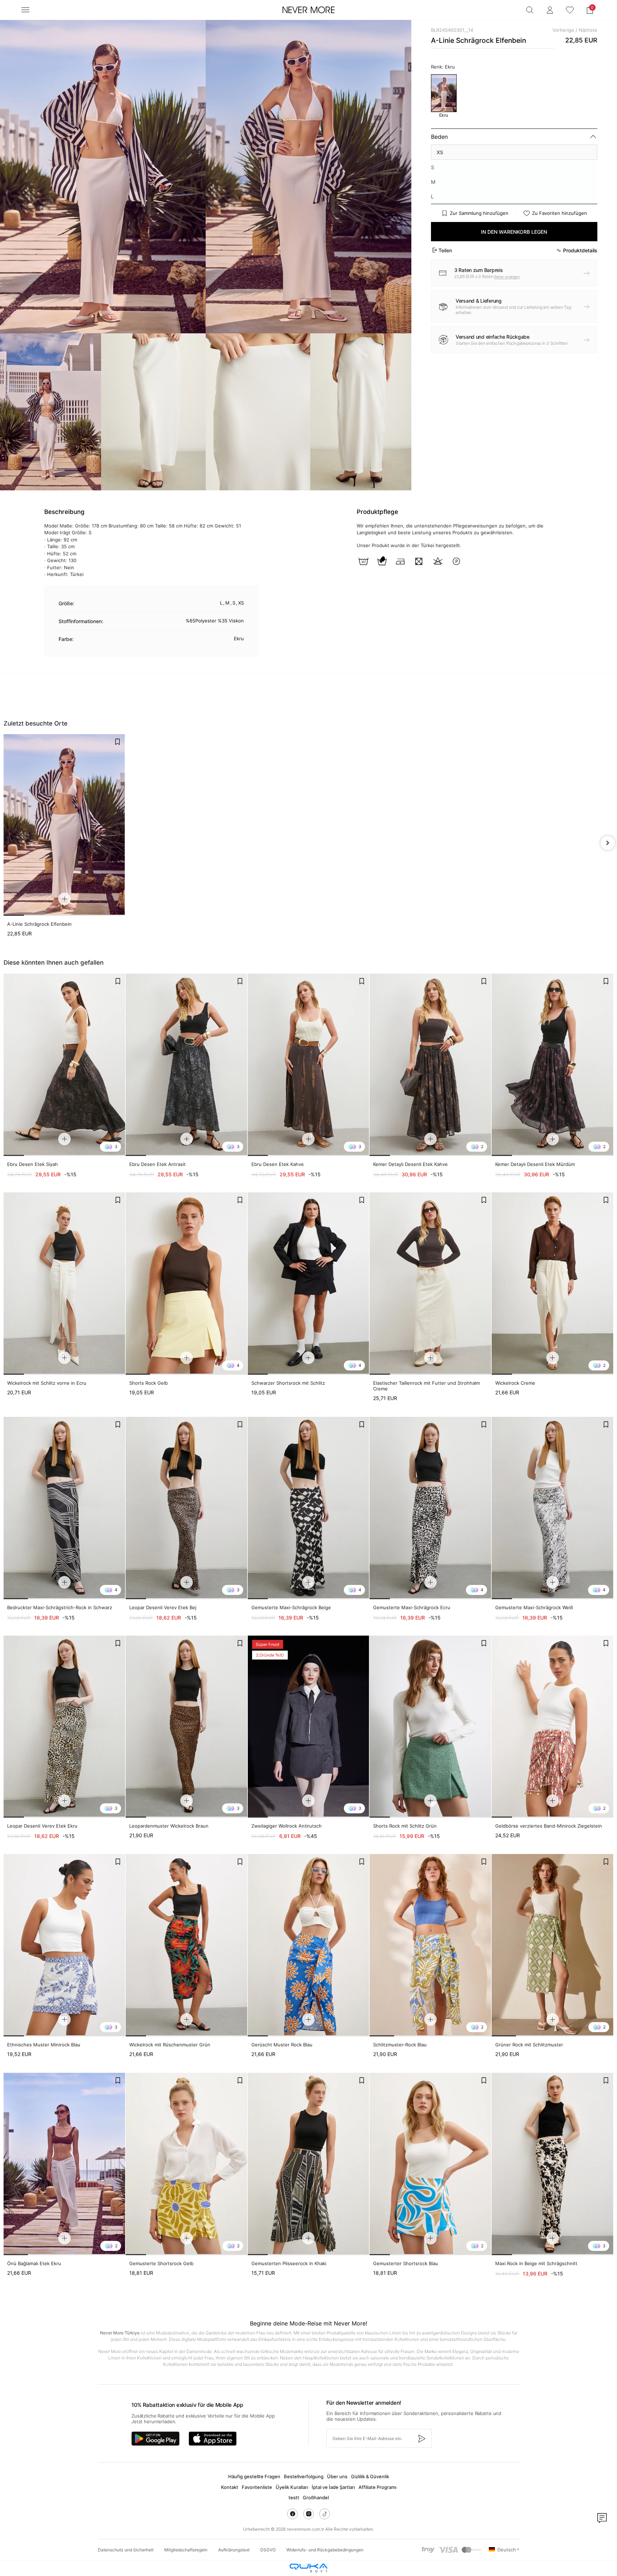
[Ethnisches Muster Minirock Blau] (64, 1945)
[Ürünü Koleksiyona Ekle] (117, 742)
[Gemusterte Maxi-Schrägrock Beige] (309, 1508)
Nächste (588, 30)
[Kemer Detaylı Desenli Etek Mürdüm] (553, 1065)
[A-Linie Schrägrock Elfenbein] (64, 825)
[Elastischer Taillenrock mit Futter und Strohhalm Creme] (430, 1284)
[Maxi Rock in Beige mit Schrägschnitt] (553, 2164)
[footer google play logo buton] (155, 2439)
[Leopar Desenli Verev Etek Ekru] (64, 1727)
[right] (608, 843)
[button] (590, 10)
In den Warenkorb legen (514, 232)
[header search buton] (530, 10)
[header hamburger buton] (25, 10)
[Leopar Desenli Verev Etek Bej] (187, 1508)
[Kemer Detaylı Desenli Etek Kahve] (430, 1065)
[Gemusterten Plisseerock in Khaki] (309, 2164)
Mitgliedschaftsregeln (186, 2550)
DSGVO (268, 2550)
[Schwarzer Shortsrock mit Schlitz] (309, 1284)
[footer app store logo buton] (213, 2439)
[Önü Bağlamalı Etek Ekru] (64, 2164)
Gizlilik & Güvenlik (370, 2476)
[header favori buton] (570, 10)
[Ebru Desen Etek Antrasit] (187, 1065)
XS (440, 152)
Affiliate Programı (377, 2487)
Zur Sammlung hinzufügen (479, 213)
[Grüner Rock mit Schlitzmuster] (553, 1945)
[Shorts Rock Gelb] (187, 1284)
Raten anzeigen (507, 277)
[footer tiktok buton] (325, 2514)
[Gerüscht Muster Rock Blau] (309, 1945)
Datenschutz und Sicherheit (126, 2550)
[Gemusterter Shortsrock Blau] (430, 2164)
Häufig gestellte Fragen (254, 2476)
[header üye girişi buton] (550, 10)
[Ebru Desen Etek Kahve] (309, 1065)
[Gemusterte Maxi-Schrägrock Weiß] (553, 1508)
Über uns (337, 2476)
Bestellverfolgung (304, 2476)
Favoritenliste (257, 2487)
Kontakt (230, 2487)
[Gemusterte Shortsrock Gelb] (187, 2164)
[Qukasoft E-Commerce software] (308, 2568)
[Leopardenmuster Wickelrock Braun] (187, 1727)
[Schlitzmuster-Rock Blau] (430, 1945)
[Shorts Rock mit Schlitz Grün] (430, 1727)
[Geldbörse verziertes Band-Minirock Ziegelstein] (553, 1727)
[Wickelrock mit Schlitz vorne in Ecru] (64, 1284)
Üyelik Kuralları (292, 2487)
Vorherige (563, 30)
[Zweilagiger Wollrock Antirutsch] (309, 1727)
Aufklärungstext (234, 2550)
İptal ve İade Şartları (333, 2487)
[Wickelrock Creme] (553, 1284)
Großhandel (316, 2497)
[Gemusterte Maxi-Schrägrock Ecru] (430, 1508)
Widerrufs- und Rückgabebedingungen (325, 2550)
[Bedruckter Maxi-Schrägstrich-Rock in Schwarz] (64, 1508)
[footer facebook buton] (292, 2514)
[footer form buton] (421, 2438)
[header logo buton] (308, 10)
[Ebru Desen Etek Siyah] (64, 1065)
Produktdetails (580, 250)
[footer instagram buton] (308, 2514)
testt (294, 2497)
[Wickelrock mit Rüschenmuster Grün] (187, 1945)
